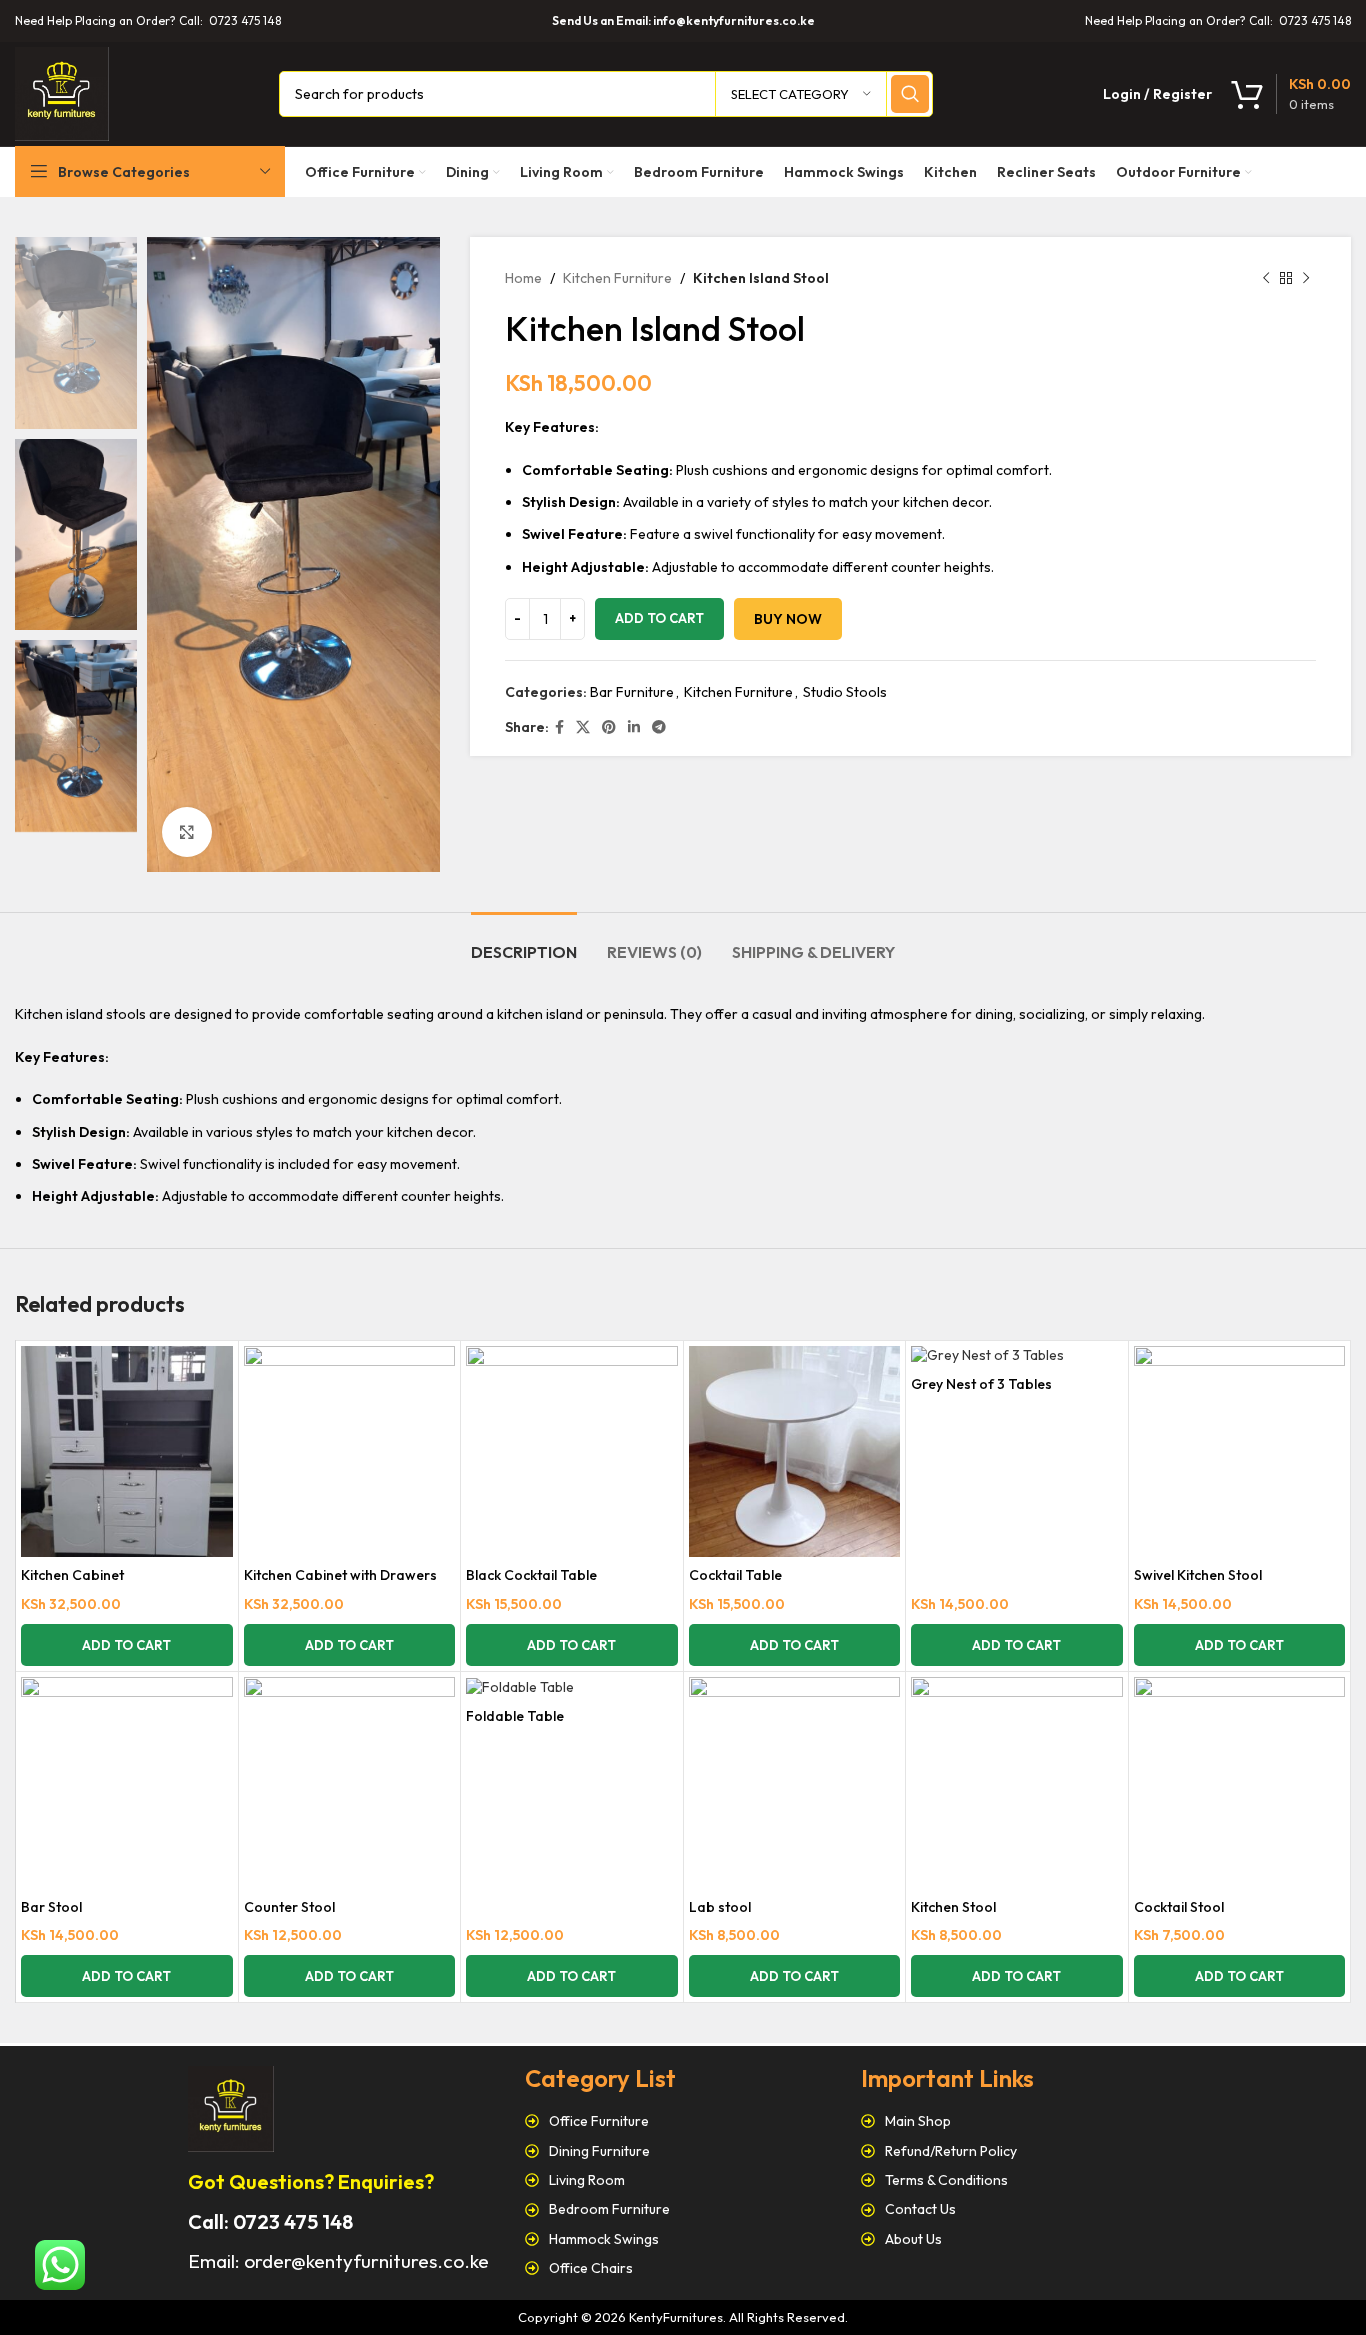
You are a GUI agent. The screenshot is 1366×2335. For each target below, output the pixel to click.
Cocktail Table (735, 1575)
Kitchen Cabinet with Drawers (340, 1575)
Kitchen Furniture (617, 278)
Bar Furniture (632, 692)
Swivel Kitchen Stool (1198, 1575)
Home (523, 278)
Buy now (788, 619)
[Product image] (127, 1452)
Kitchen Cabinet (72, 1575)
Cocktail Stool (1179, 1907)
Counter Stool (289, 1907)
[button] (127, 1645)
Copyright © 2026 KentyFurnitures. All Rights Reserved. (683, 2317)
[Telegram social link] (659, 727)
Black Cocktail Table (531, 1575)
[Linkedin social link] (634, 727)
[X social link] (583, 727)
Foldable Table (515, 1716)
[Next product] (1306, 278)
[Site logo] (62, 92)
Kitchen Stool (953, 1907)
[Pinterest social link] (609, 727)
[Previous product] (1266, 278)
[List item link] (683, 2121)
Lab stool (720, 1907)
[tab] (524, 942)
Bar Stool (51, 1907)
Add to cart (659, 618)
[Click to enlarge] (187, 832)
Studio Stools (845, 692)
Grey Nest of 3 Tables (981, 1384)
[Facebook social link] (559, 727)
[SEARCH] (910, 94)
